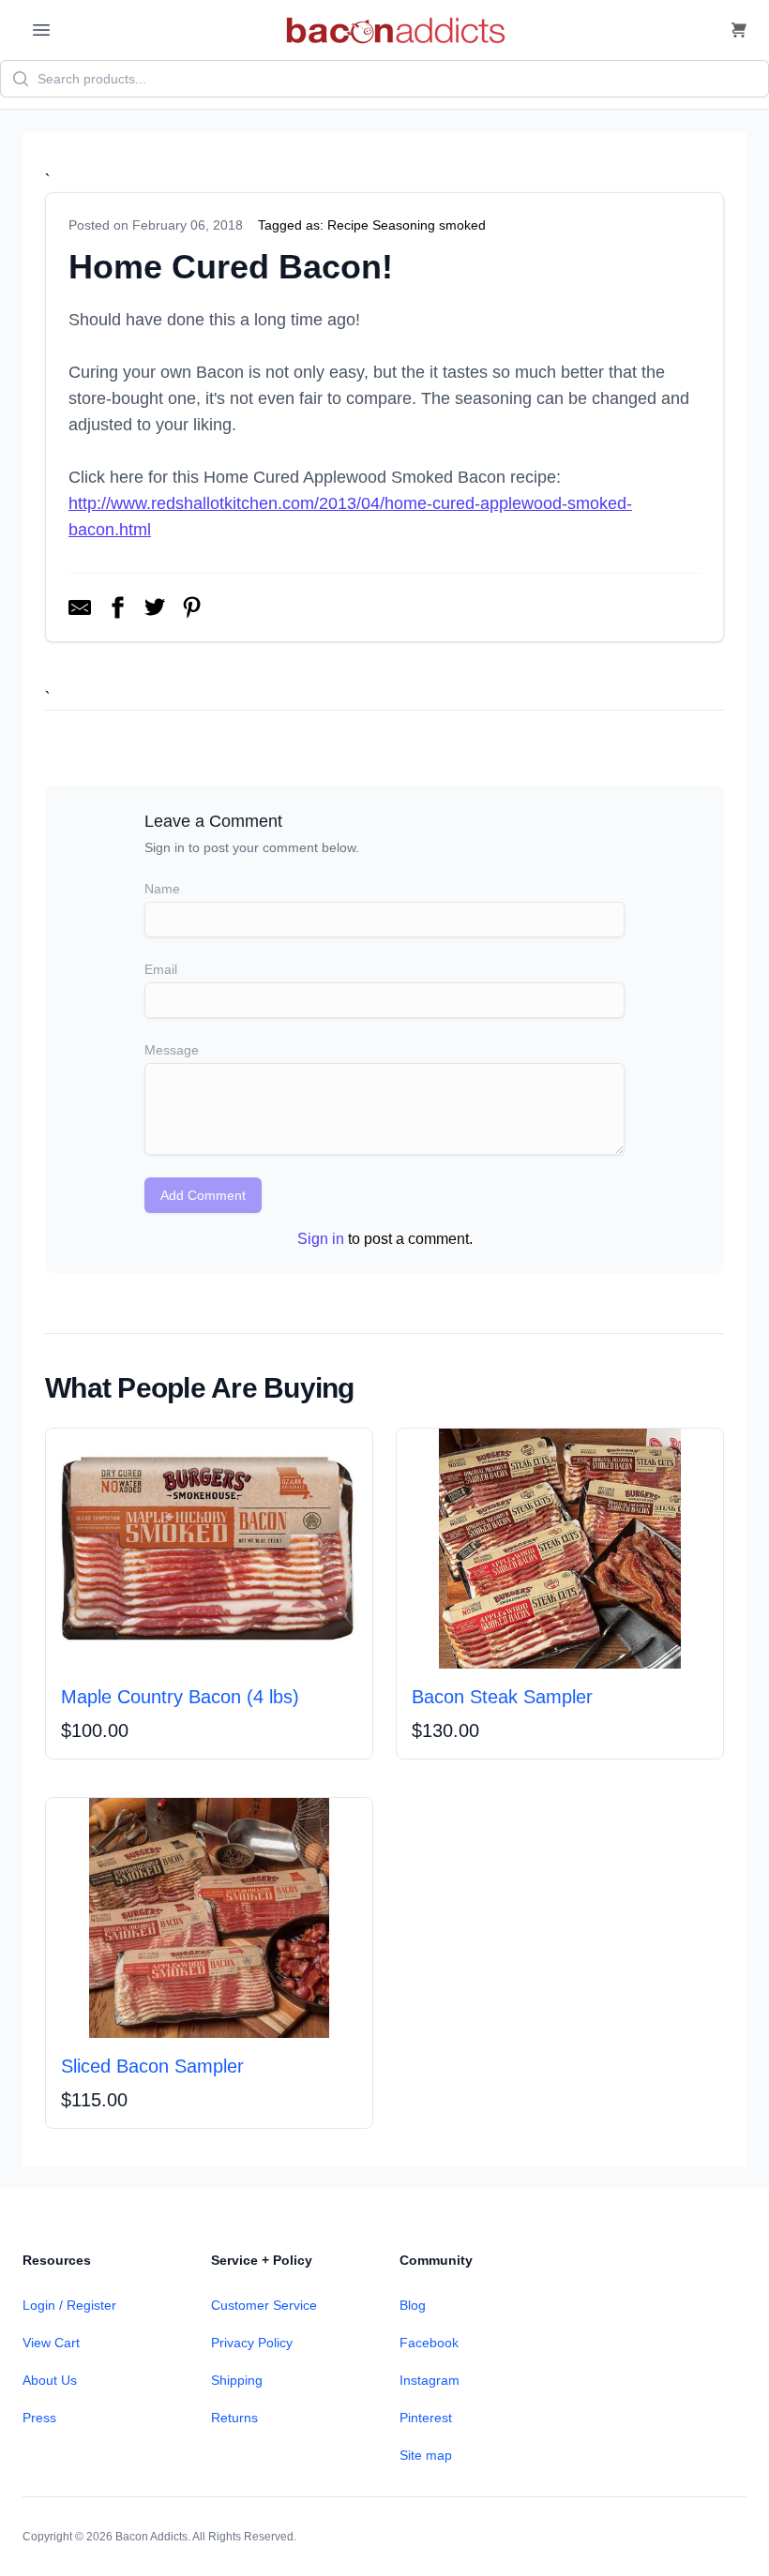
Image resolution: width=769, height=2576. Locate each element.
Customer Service (264, 2305)
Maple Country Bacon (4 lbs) (180, 1697)
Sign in (321, 1239)
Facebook (429, 2343)
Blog (413, 2305)
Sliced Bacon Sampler (152, 2066)
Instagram (430, 2380)
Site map (426, 2455)
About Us (50, 2380)
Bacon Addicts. (153, 2537)
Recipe (348, 225)
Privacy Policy (252, 2343)
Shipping (237, 2380)
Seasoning (404, 225)
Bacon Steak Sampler (502, 1697)
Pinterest (426, 2418)
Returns (234, 2418)
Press (39, 2418)
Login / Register (69, 2305)
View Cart (51, 2343)
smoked (462, 225)
